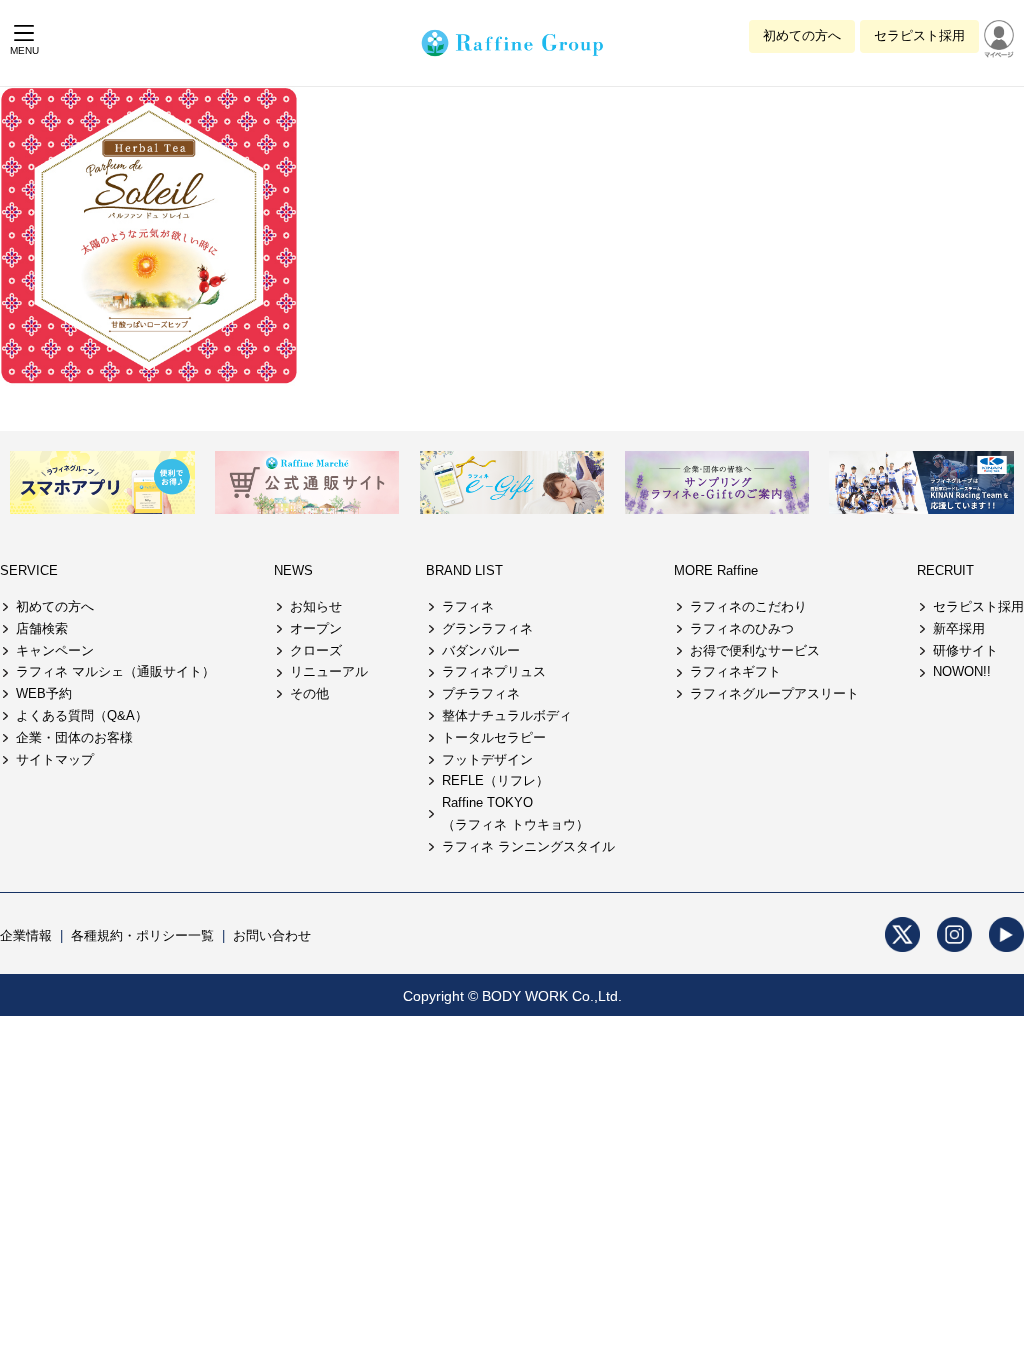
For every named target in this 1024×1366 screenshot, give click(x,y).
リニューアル (329, 671)
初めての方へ (802, 35)
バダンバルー (481, 650)
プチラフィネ (481, 693)
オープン (316, 628)
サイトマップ (55, 759)
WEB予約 (44, 693)
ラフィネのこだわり (748, 606)
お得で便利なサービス (755, 650)
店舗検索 (42, 628)
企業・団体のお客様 (74, 737)
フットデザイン (487, 759)
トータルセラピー (494, 737)
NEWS (293, 570)
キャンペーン (55, 650)
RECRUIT (945, 570)
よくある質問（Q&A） (82, 715)
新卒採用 (959, 628)
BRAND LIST (464, 570)
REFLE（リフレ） (495, 780)
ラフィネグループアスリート (774, 693)
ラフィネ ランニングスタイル (528, 846)
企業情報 (26, 935)
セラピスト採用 (919, 35)
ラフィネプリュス (494, 671)
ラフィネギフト (735, 671)
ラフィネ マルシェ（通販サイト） (115, 671)
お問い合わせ (272, 935)
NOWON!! (962, 671)
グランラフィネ (487, 628)
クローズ (316, 650)
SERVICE (29, 570)
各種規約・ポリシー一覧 (142, 935)
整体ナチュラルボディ (507, 715)
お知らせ (316, 606)
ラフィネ (468, 606)
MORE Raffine (716, 570)
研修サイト (965, 650)
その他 (309, 693)
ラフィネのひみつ (742, 628)
